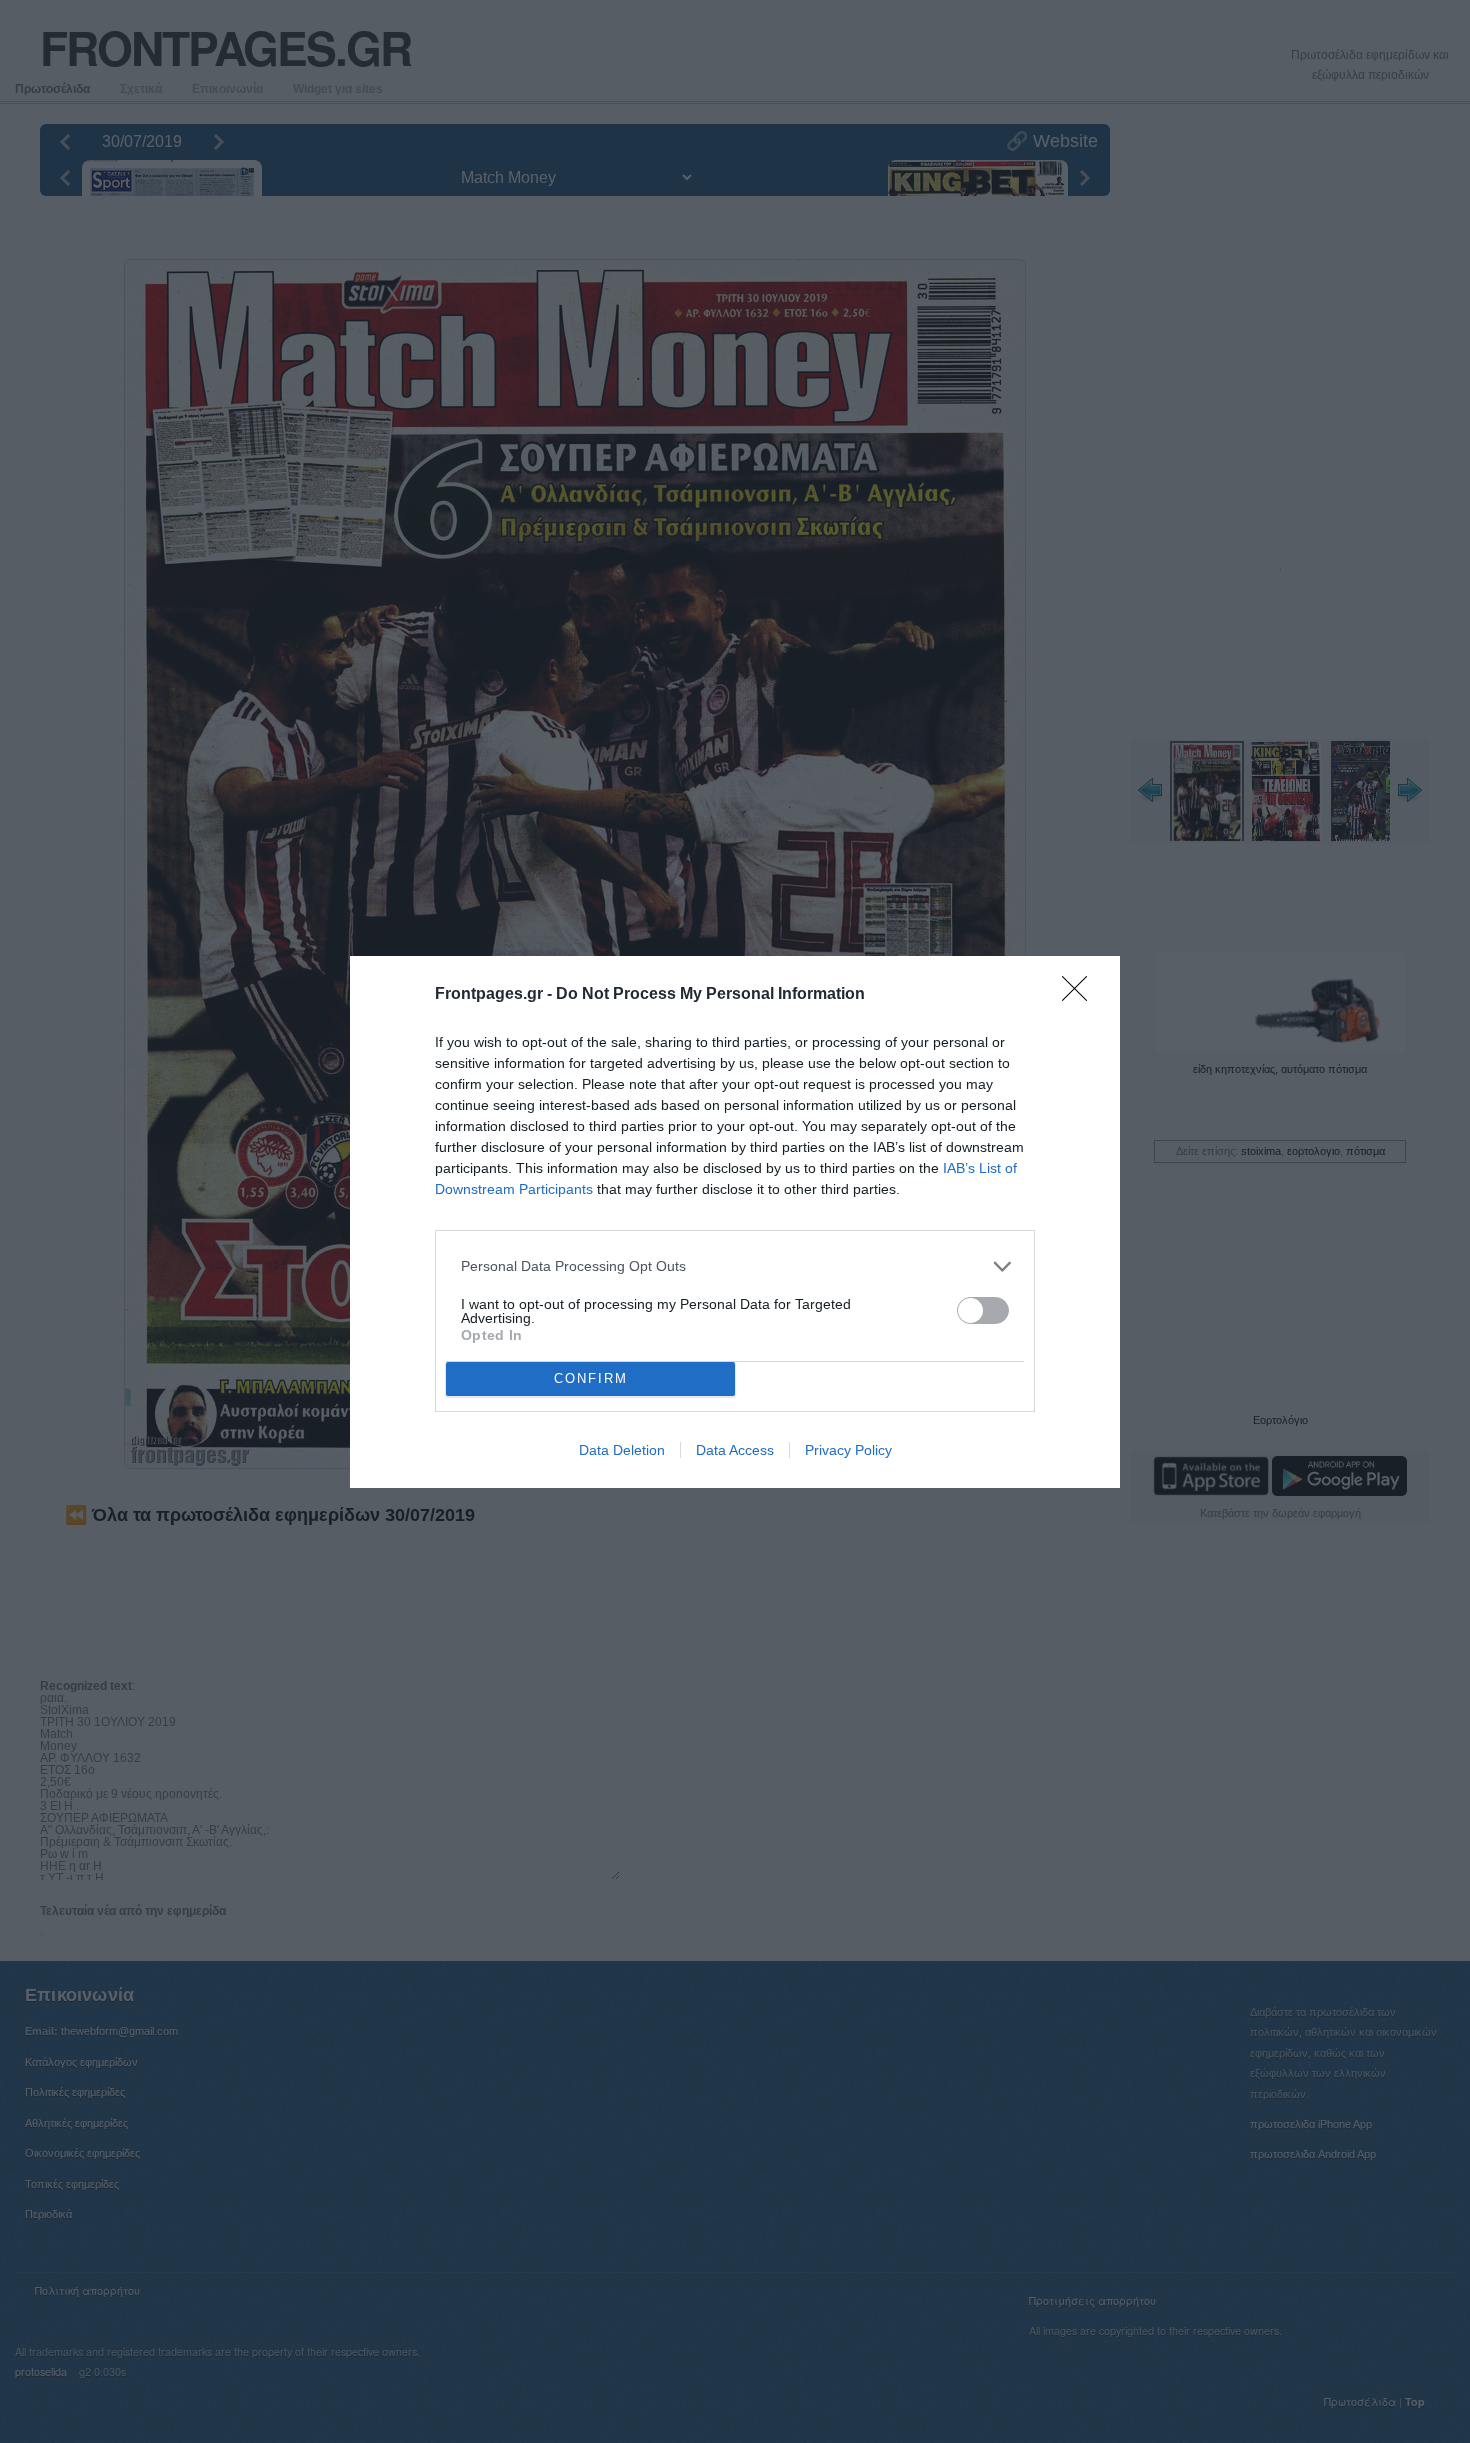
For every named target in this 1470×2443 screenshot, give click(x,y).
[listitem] (735, 1266)
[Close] (1081, 995)
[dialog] (735, 1222)
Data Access (735, 1450)
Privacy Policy (848, 1450)
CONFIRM (591, 1378)
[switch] (983, 1310)
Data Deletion (622, 1450)
